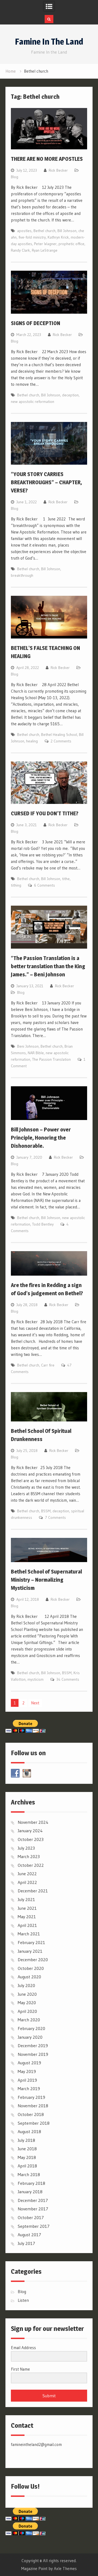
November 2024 (33, 1822)
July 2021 (26, 1899)
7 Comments (55, 1517)
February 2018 (31, 2183)
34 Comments (68, 1679)
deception (70, 395)
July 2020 (26, 1985)
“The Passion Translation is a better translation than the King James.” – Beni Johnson (48, 966)
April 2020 (27, 2011)
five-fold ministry (32, 237)
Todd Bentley (43, 1224)
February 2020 (31, 2028)
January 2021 (30, 1951)
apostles (24, 231)
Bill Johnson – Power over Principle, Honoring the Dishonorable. (41, 1138)
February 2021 (31, 1942)
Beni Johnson (28, 1046)
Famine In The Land (49, 42)
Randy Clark (20, 250)
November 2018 (33, 2106)
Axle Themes (65, 2569)
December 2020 (33, 1960)
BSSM (46, 1511)
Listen (23, 2300)
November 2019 (33, 2054)
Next (35, 1703)
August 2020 (29, 1977)
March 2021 (29, 1934)
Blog (15, 177)
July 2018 (26, 2140)
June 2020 (27, 1994)
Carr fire (48, 1365)
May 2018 (27, 2157)
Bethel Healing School (59, 735)
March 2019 (29, 2088)
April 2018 (27, 2166)
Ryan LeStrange (45, 250)
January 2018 (30, 2192)
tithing (16, 885)
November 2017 (33, 2209)
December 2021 (33, 1891)
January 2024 (30, 1831)
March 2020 (29, 2020)
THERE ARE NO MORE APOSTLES (47, 159)
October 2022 (31, 1865)
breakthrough (22, 575)
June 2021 (27, 1908)
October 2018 (31, 2114)
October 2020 (31, 1968)
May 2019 (27, 2071)
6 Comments (45, 885)
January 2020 (30, 2037)
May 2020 (27, 2003)
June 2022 (27, 1874)
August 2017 (29, 2235)
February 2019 (31, 2097)
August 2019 (29, 2063)
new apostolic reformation (33, 402)
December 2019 (33, 2046)
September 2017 (34, 2226)
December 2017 (33, 2200)
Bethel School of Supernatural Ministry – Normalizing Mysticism (46, 1580)
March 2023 (29, 1856)
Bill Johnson (67, 231)
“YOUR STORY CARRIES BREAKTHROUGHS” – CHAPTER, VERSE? (46, 482)
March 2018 (29, 2174)
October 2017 (31, 2217)
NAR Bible (36, 1053)
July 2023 (26, 1848)
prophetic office (71, 244)
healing (32, 741)
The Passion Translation (51, 1059)
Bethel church (45, 231)
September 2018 (34, 2123)
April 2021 (27, 1925)
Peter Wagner (45, 244)
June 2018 (27, 2149)
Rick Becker (58, 170)
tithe (66, 879)
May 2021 (27, 1917)
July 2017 (26, 2243)
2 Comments (61, 741)
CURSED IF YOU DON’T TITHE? (45, 813)
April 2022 (27, 1882)
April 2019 (27, 2080)
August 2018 (29, 2131)
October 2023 (31, 1839)
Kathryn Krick (58, 237)
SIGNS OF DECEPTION (36, 323)
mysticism (36, 1679)
